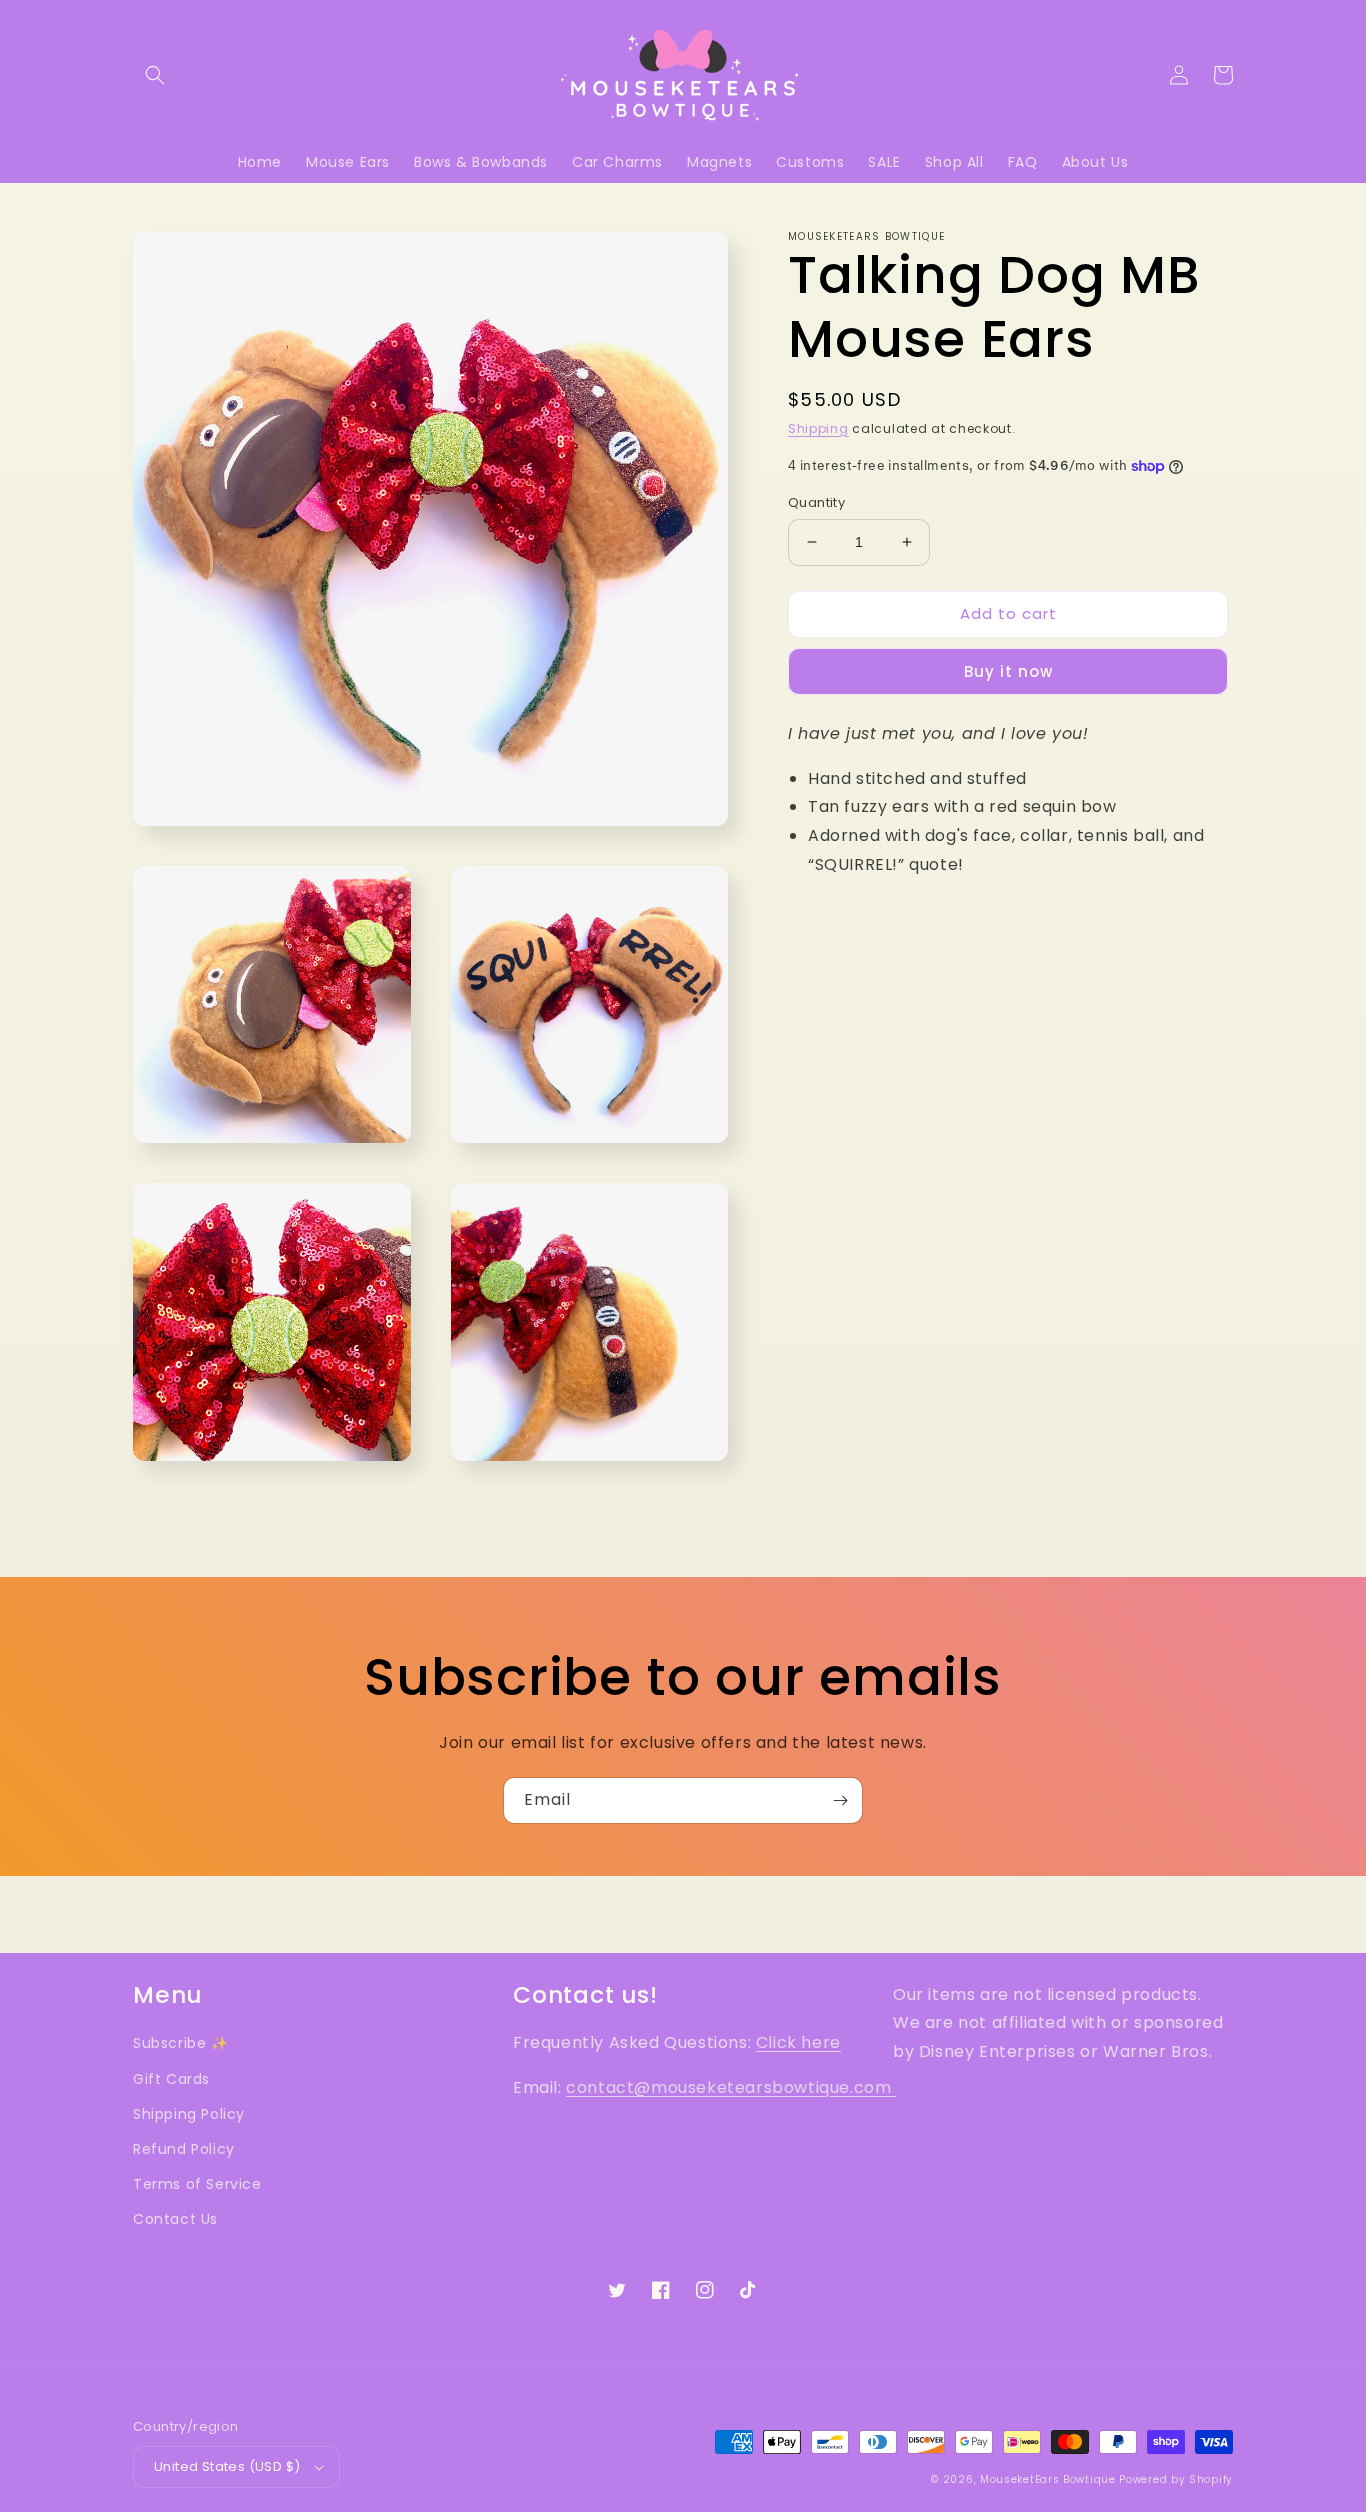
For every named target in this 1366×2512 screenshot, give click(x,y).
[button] (155, 75)
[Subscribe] (840, 1800)
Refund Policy (184, 2149)
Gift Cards (171, 2079)
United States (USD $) (227, 2466)
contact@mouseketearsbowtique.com (731, 2087)
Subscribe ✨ (181, 2043)
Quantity (816, 502)
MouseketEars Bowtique (1048, 2479)
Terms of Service (197, 2184)
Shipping (818, 428)
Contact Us (175, 2219)
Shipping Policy (189, 2114)
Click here (798, 2042)
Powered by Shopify (1176, 2479)
